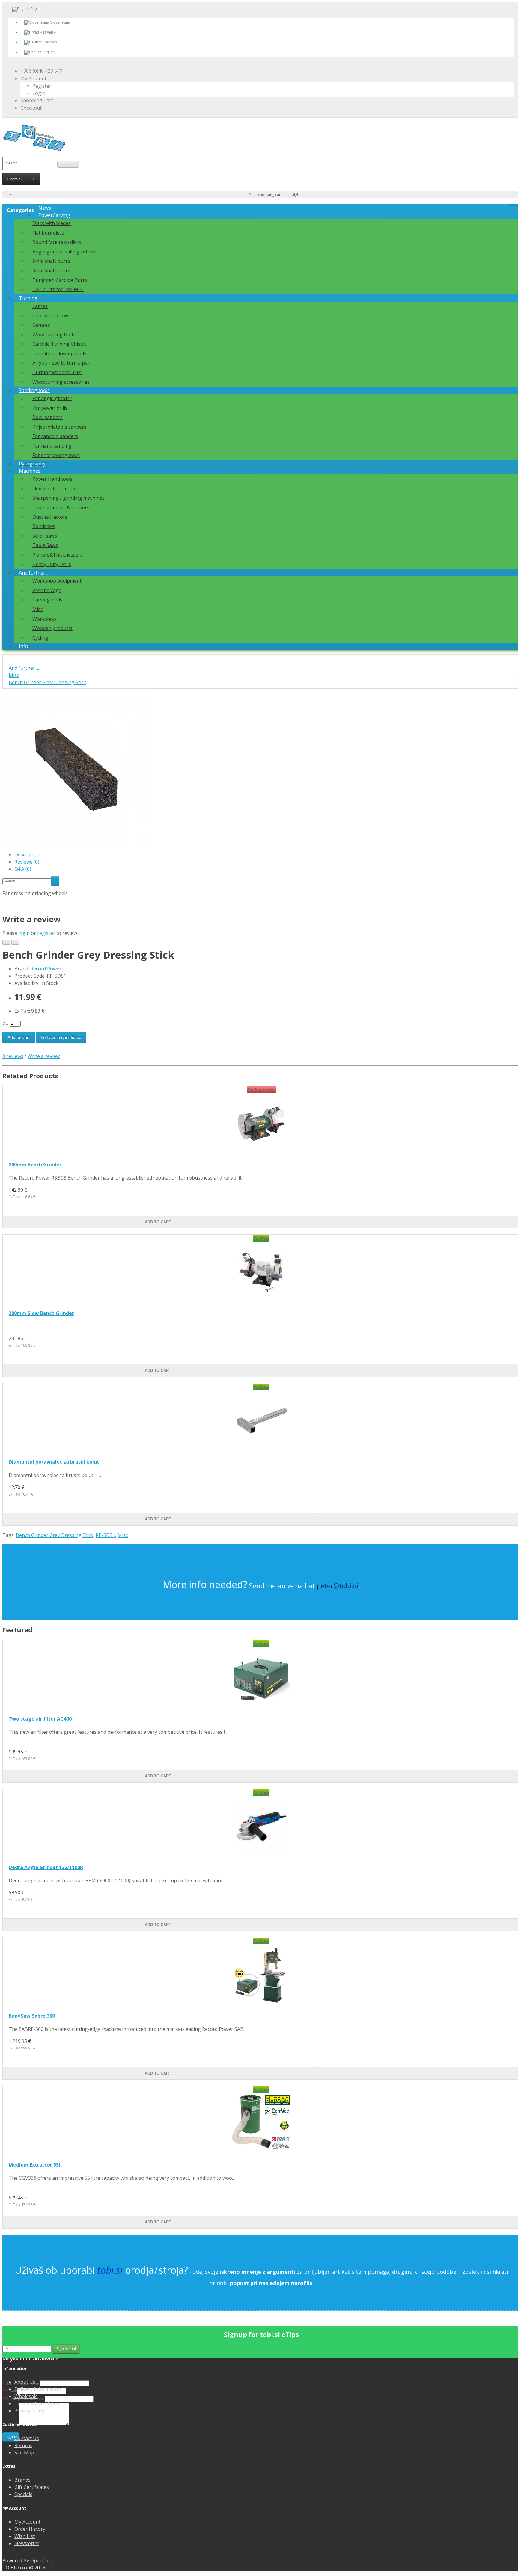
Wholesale (26, 2396)
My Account (27, 2522)
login (24, 933)
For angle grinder (52, 398)
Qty (5, 1023)
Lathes (40, 306)
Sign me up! (66, 2349)
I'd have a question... (61, 1037)
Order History (30, 2529)
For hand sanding (52, 446)
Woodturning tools (54, 335)
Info (24, 646)
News (45, 208)
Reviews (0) (27, 862)
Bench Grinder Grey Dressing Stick (47, 682)
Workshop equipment (57, 581)
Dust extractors (50, 517)
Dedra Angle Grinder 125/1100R (46, 1867)
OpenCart (41, 2560)
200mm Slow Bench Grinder (41, 1313)
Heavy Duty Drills (52, 564)
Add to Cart (19, 1037)
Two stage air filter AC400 (40, 1719)
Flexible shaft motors (56, 489)
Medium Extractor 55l (34, 2165)
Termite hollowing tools (59, 353)
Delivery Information (38, 2389)
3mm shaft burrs (51, 270)
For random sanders (55, 436)
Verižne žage (47, 590)
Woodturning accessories (61, 382)
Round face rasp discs (57, 242)
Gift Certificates (32, 2487)
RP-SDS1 (105, 1535)
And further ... (34, 573)
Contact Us (27, 2438)
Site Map (24, 2453)
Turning (28, 298)
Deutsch (50, 42)
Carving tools (47, 600)
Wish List (25, 2536)
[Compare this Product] (15, 942)
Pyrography (32, 464)
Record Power (46, 969)
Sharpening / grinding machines (68, 498)
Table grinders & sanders (61, 507)
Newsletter (27, 2543)
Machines (30, 471)
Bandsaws (44, 526)
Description (27, 855)
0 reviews (13, 1056)
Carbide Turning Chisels (60, 344)
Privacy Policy (29, 2411)
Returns (23, 2445)
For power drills (50, 408)
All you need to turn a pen (61, 363)
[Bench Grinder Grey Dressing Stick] (77, 843)
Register (42, 86)
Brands (22, 2480)
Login (39, 93)
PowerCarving (54, 215)
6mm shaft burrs (51, 261)
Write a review (44, 1056)
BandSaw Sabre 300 (32, 2016)
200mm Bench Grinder (35, 1165)
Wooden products (52, 628)
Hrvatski (49, 32)
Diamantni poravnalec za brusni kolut (54, 1462)
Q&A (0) (23, 869)
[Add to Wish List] (6, 942)
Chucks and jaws (51, 315)
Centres (41, 325)
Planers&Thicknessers (58, 555)
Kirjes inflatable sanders (59, 427)
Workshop (44, 619)
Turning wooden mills (57, 372)
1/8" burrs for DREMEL (58, 289)
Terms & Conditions (37, 2403)
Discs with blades (52, 223)
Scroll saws (45, 536)
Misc (37, 609)
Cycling (40, 638)
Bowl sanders (48, 417)
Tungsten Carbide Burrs (60, 280)
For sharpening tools (56, 455)
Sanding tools (34, 390)
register (46, 933)
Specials (23, 2494)
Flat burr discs (48, 233)
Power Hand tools (52, 479)
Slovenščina (60, 22)
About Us (25, 2382)
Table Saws (45, 545)
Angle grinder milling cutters (64, 252)
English (48, 52)
